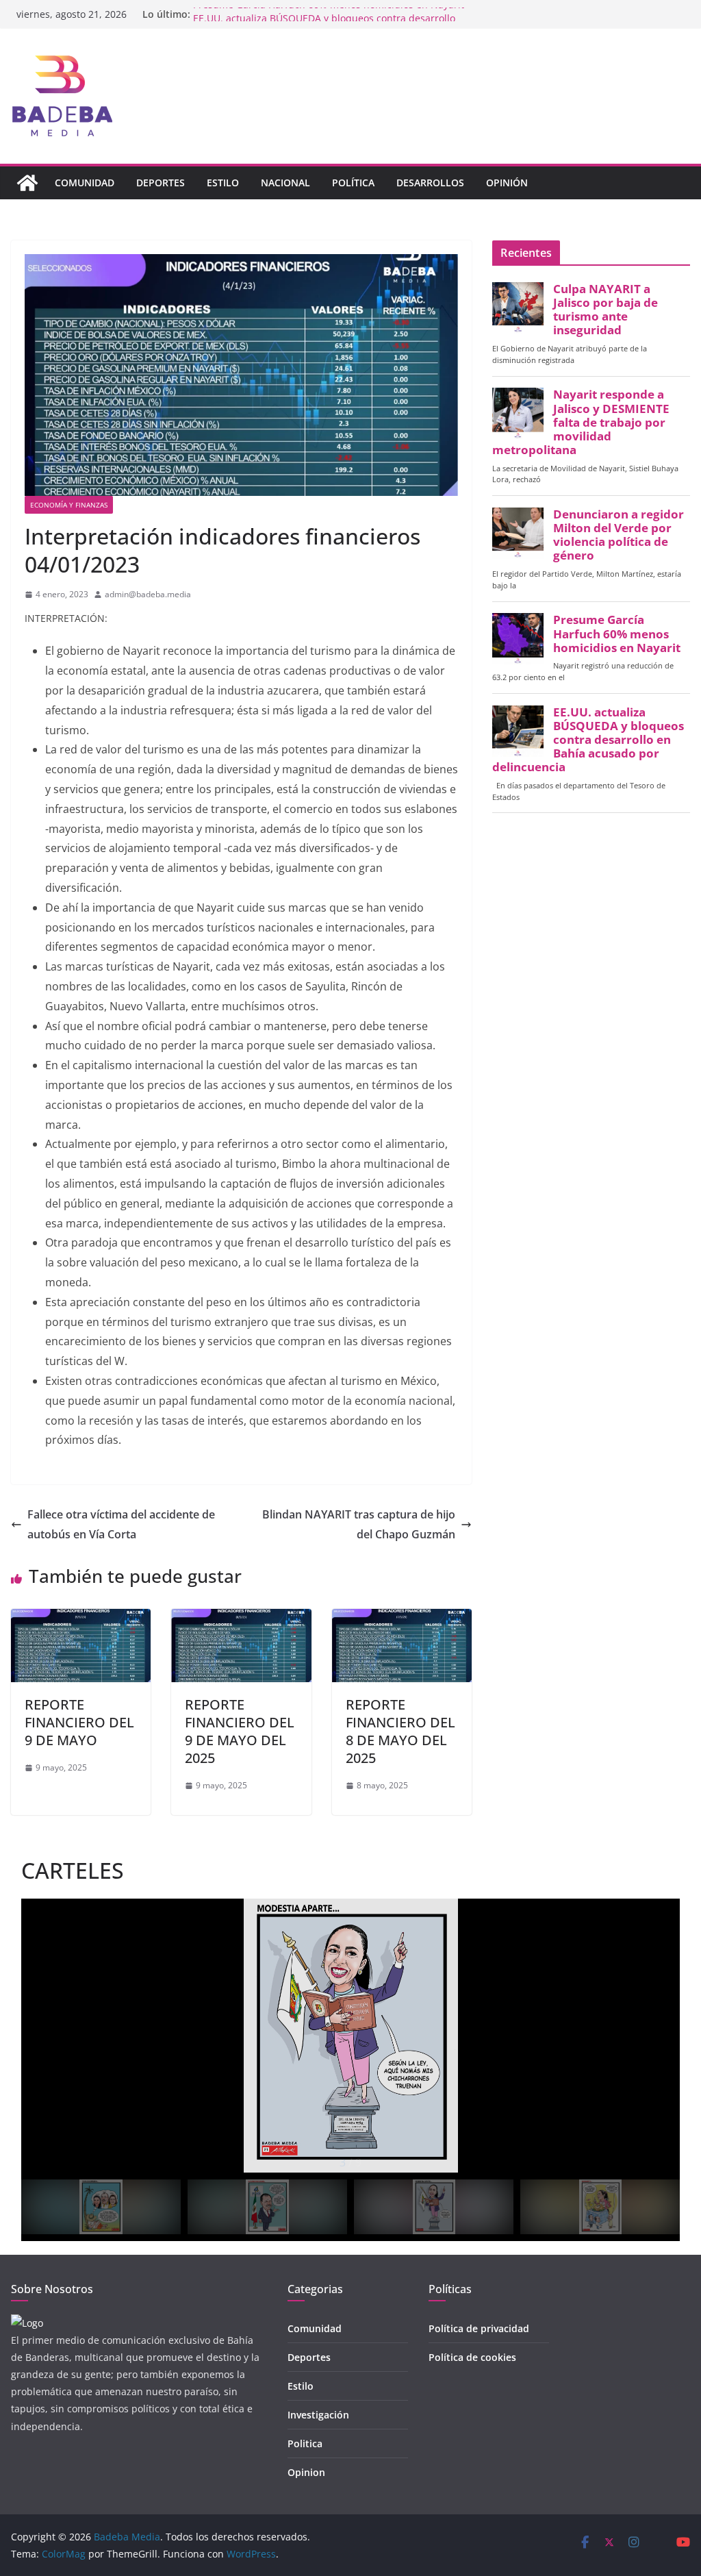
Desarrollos (430, 183)
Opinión (507, 183)
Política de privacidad (479, 2328)
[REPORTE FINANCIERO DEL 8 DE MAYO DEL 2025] (402, 1618)
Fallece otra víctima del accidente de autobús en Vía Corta (121, 1524)
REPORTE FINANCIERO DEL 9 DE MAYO (79, 1722)
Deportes (161, 183)
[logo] (27, 2323)
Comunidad (85, 183)
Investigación (318, 2415)
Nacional (285, 183)
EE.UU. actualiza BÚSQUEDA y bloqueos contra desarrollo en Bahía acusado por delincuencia (588, 740)
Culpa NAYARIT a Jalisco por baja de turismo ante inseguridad (606, 310)
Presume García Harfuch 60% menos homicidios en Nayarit (329, 14)
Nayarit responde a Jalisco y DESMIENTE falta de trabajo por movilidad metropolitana (581, 422)
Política (353, 183)
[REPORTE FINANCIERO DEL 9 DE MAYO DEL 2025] (241, 1618)
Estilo (223, 183)
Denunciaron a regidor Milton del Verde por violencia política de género (619, 535)
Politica (305, 2443)
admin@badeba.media (148, 594)
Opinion (306, 2472)
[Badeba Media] (27, 183)
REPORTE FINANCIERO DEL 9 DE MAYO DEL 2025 (240, 1731)
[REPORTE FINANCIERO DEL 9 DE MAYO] (81, 1618)
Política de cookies (472, 2357)
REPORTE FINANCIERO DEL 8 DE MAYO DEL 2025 (400, 1731)
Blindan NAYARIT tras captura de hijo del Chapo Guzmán (359, 1524)
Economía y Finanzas (69, 505)
